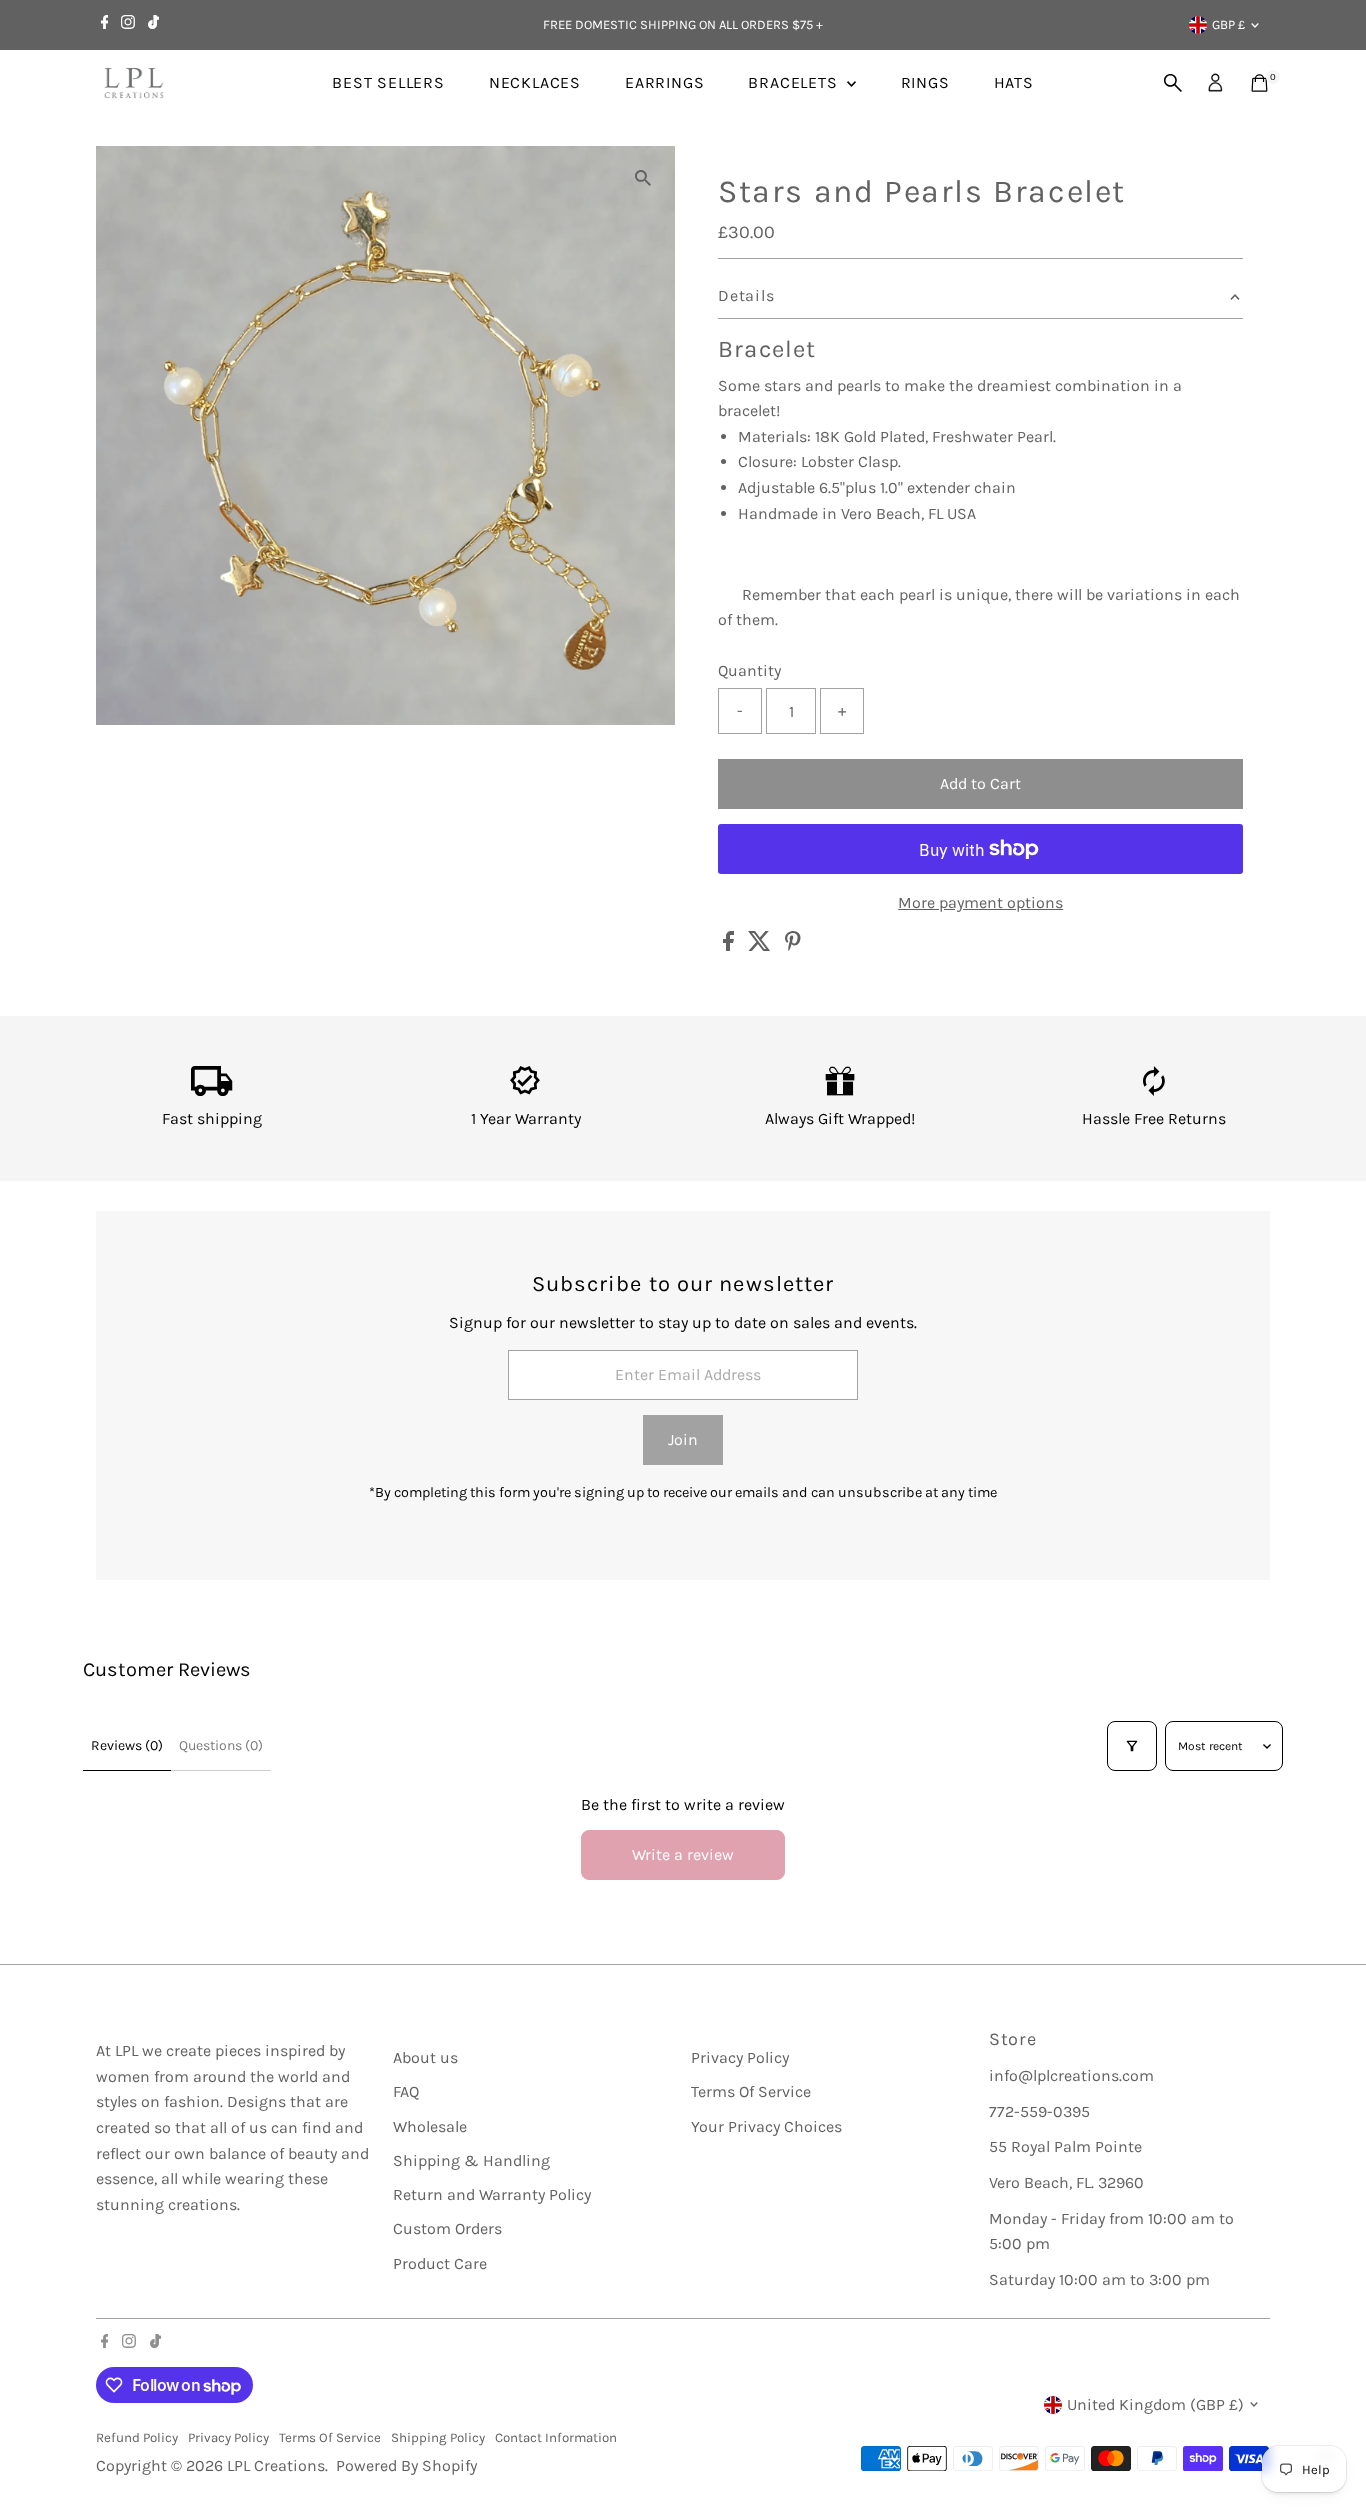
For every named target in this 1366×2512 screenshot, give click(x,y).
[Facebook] (105, 25)
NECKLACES (535, 82)
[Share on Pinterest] (793, 945)
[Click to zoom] (642, 178)
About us (425, 2057)
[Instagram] (128, 25)
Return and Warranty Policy (492, 2194)
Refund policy (137, 2437)
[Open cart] (1259, 83)
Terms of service (330, 2437)
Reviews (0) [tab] (127, 1745)
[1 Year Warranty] (525, 1090)
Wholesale (430, 2126)
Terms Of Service (751, 2091)
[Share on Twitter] (761, 945)
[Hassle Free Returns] (1154, 1090)
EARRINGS (664, 82)
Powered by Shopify (406, 2465)
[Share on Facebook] (730, 945)
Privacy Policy (740, 2057)
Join (683, 1439)
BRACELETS (795, 82)
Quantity (749, 670)
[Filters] (1132, 1746)
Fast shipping (212, 1118)
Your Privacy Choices (766, 2126)
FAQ (406, 2091)
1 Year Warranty (526, 1118)
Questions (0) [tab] (221, 1745)
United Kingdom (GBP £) (1155, 2404)
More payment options (980, 902)
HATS (1014, 82)
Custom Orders (447, 2228)
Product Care (440, 2263)
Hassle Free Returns (1154, 1118)
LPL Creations (276, 2465)
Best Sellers (388, 82)
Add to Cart (980, 783)
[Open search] (1173, 83)
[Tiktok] (153, 25)
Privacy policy (228, 2437)
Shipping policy (438, 2437)
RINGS (925, 82)
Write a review (683, 1854)
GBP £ (1228, 24)
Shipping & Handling (471, 2160)
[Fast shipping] (212, 1090)
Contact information (556, 2437)
